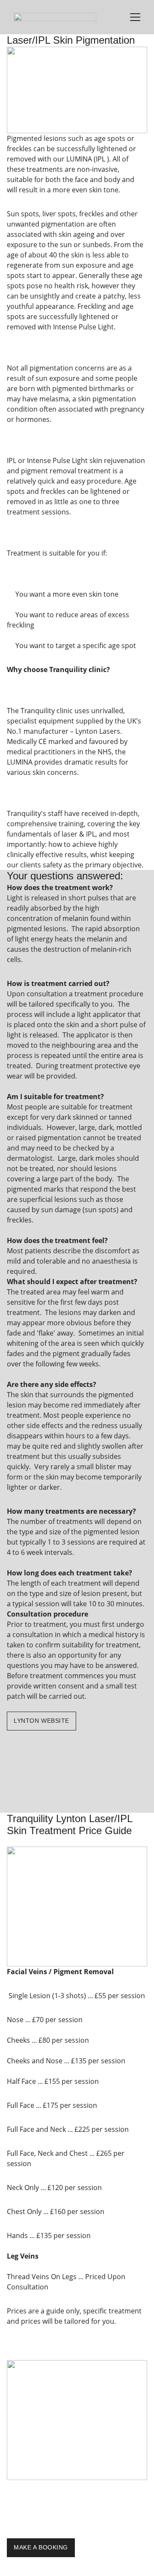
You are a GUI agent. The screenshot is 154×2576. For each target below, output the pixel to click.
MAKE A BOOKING (41, 2547)
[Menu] (135, 17)
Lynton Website (41, 1721)
